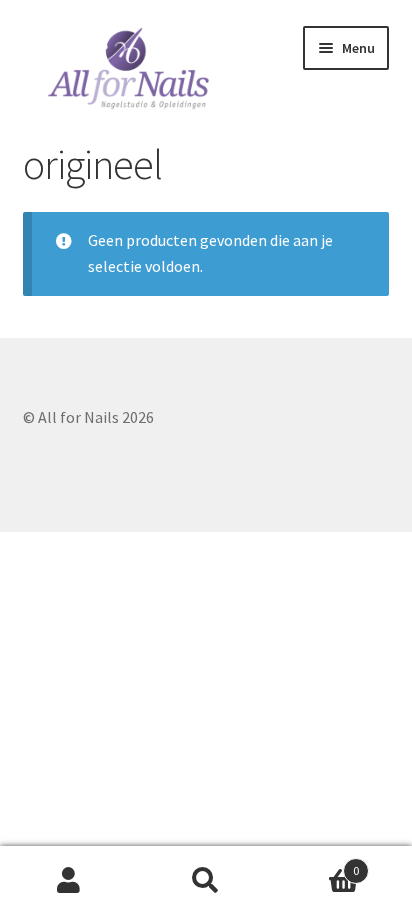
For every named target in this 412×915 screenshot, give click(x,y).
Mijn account (68, 881)
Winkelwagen (317, 863)
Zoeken (205, 881)
